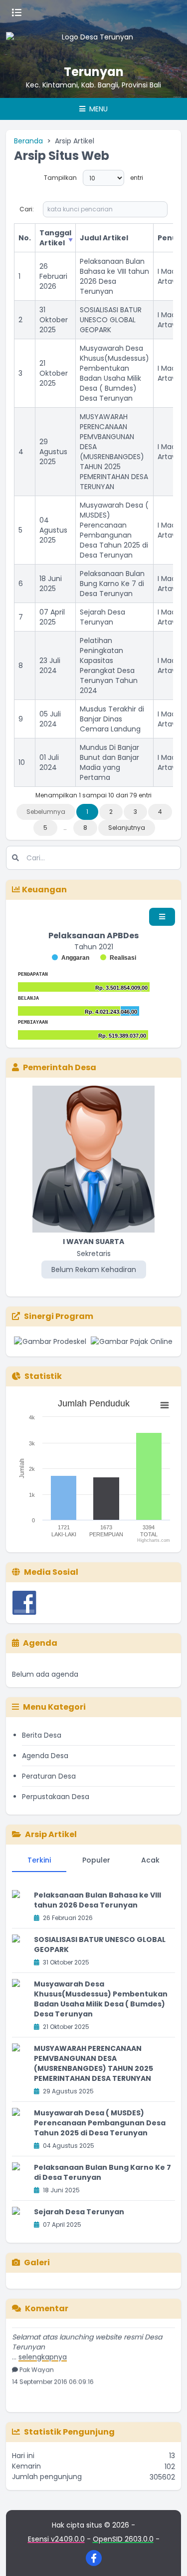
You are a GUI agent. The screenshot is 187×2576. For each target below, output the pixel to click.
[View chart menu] (165, 1405)
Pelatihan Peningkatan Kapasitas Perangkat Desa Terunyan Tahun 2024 (109, 665)
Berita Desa (42, 1735)
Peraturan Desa (49, 1776)
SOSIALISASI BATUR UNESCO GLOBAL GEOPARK (111, 320)
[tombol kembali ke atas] (167, 2556)
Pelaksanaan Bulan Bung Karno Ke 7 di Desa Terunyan (112, 584)
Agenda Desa (45, 1756)
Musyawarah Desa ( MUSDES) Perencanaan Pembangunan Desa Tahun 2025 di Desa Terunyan (114, 530)
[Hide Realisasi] (118, 958)
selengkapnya (43, 2349)
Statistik (43, 1376)
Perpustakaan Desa (56, 1797)
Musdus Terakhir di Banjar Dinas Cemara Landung (112, 719)
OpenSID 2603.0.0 (123, 2539)
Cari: (27, 209)
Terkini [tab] (39, 1860)
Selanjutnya (127, 828)
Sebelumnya (46, 812)
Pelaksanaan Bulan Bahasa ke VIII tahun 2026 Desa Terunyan (114, 276)
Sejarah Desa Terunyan (102, 617)
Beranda (28, 141)
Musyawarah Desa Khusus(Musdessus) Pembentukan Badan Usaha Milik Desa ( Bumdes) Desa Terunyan (114, 373)
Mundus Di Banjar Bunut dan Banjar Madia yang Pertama (109, 762)
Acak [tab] (150, 1860)
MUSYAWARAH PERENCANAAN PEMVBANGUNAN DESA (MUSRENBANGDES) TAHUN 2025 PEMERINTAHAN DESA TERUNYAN (114, 452)
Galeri (37, 2262)
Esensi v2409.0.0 (56, 2539)
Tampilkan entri (93, 178)
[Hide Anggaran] (71, 958)
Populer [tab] (96, 1860)
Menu (97, 109)
